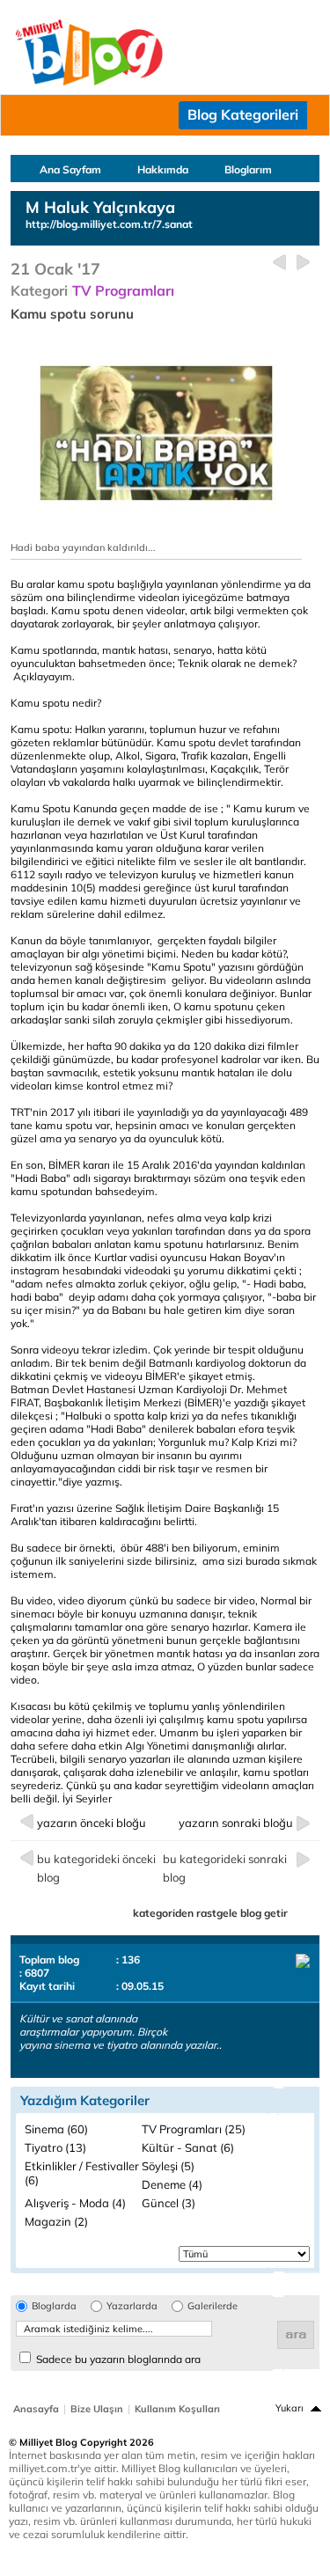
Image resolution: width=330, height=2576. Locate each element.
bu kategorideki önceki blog (96, 1868)
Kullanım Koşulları (177, 2409)
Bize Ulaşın (97, 2409)
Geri (279, 263)
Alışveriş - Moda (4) (75, 2203)
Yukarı (290, 2408)
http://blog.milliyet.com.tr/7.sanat (109, 224)
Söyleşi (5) (168, 2166)
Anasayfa (36, 2409)
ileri (303, 263)
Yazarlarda (132, 2306)
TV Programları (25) (194, 2129)
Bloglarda (54, 2306)
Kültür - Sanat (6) (188, 2147)
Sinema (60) (56, 2129)
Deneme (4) (172, 2184)
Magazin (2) (56, 2221)
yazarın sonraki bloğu (236, 1823)
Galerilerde (213, 2306)
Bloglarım (248, 169)
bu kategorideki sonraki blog (225, 1868)
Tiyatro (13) (55, 2147)
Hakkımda (163, 169)
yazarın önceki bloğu (92, 1823)
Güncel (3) (169, 2203)
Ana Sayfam (70, 169)
